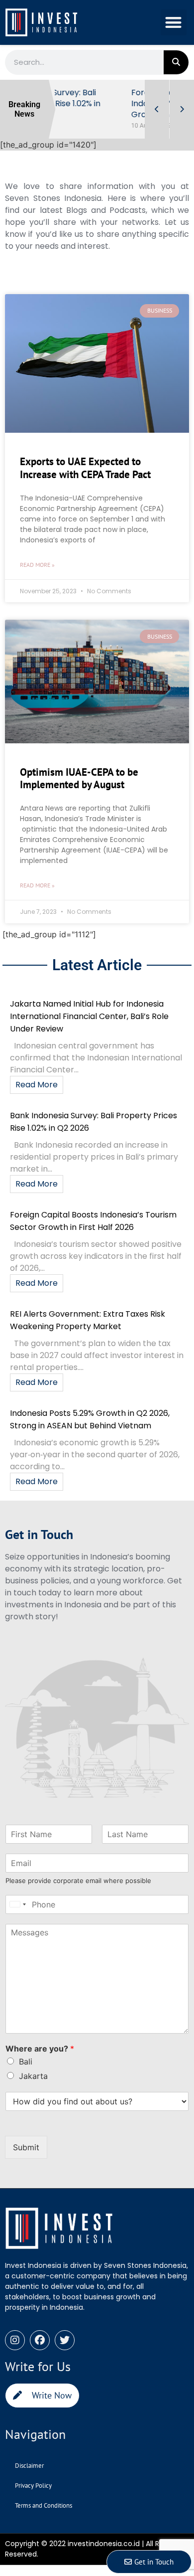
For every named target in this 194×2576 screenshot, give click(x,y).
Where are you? (40, 2049)
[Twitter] (65, 2340)
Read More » (37, 565)
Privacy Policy (33, 2486)
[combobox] (17, 1904)
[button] (174, 23)
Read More (37, 1085)
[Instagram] (15, 2340)
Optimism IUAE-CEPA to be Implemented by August (79, 778)
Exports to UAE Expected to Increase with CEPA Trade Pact (85, 468)
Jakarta (33, 2076)
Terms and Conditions (44, 2505)
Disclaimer (29, 2466)
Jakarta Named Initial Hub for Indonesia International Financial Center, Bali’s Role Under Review (89, 1016)
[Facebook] (40, 2340)
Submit (26, 2147)
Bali (26, 2061)
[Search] (176, 62)
